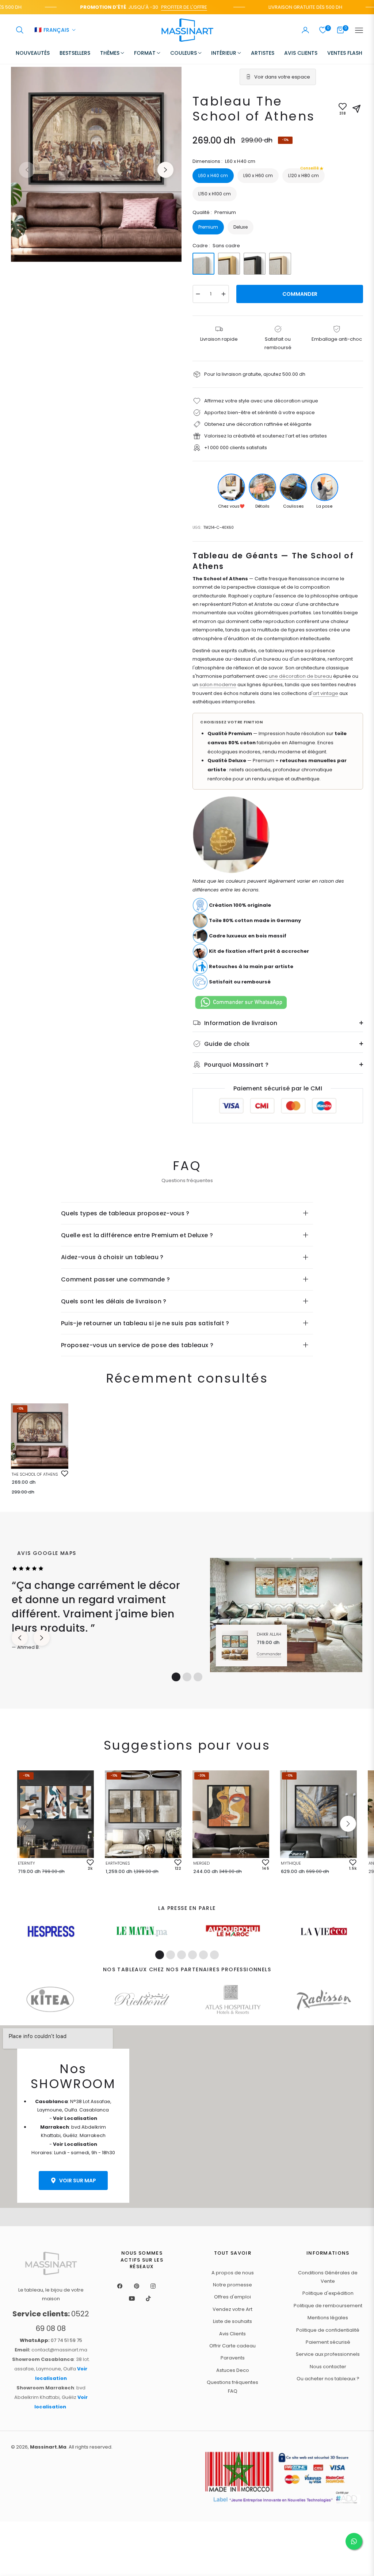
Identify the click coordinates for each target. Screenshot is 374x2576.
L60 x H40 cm (213, 175)
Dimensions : (224, 161)
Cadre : (216, 246)
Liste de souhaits (232, 2321)
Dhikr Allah (269, 1634)
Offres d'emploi (232, 2297)
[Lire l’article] (51, 1931)
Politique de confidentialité (328, 2330)
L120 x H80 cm (304, 173)
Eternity (26, 1863)
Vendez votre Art (232, 2309)
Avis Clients (232, 2334)
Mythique (291, 1863)
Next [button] (165, 170)
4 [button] (192, 1955)
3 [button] (198, 1677)
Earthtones (118, 1863)
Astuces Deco (233, 2370)
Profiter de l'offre (158, 7)
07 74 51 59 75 (51, 2340)
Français (52, 30)
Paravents (233, 2358)
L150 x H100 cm (215, 194)
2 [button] (187, 1677)
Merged (201, 1863)
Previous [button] (27, 170)
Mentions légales (328, 2318)
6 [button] (214, 1955)
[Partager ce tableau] (356, 109)
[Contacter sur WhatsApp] (354, 2541)
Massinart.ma (48, 2447)
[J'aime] (65, 1474)
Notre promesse (232, 2285)
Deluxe (241, 227)
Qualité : (214, 212)
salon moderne (218, 685)
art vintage (325, 693)
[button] (20, 30)
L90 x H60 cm (258, 175)
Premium (208, 227)
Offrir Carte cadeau (232, 2346)
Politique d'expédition (328, 2293)
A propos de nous (233, 2273)
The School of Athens (35, 1474)
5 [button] (203, 1955)
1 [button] (176, 1677)
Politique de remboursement (328, 2306)
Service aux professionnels (328, 2354)
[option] (96, 164)
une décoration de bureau (300, 676)
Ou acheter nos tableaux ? (328, 2379)
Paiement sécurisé (328, 2342)
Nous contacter (328, 2367)
